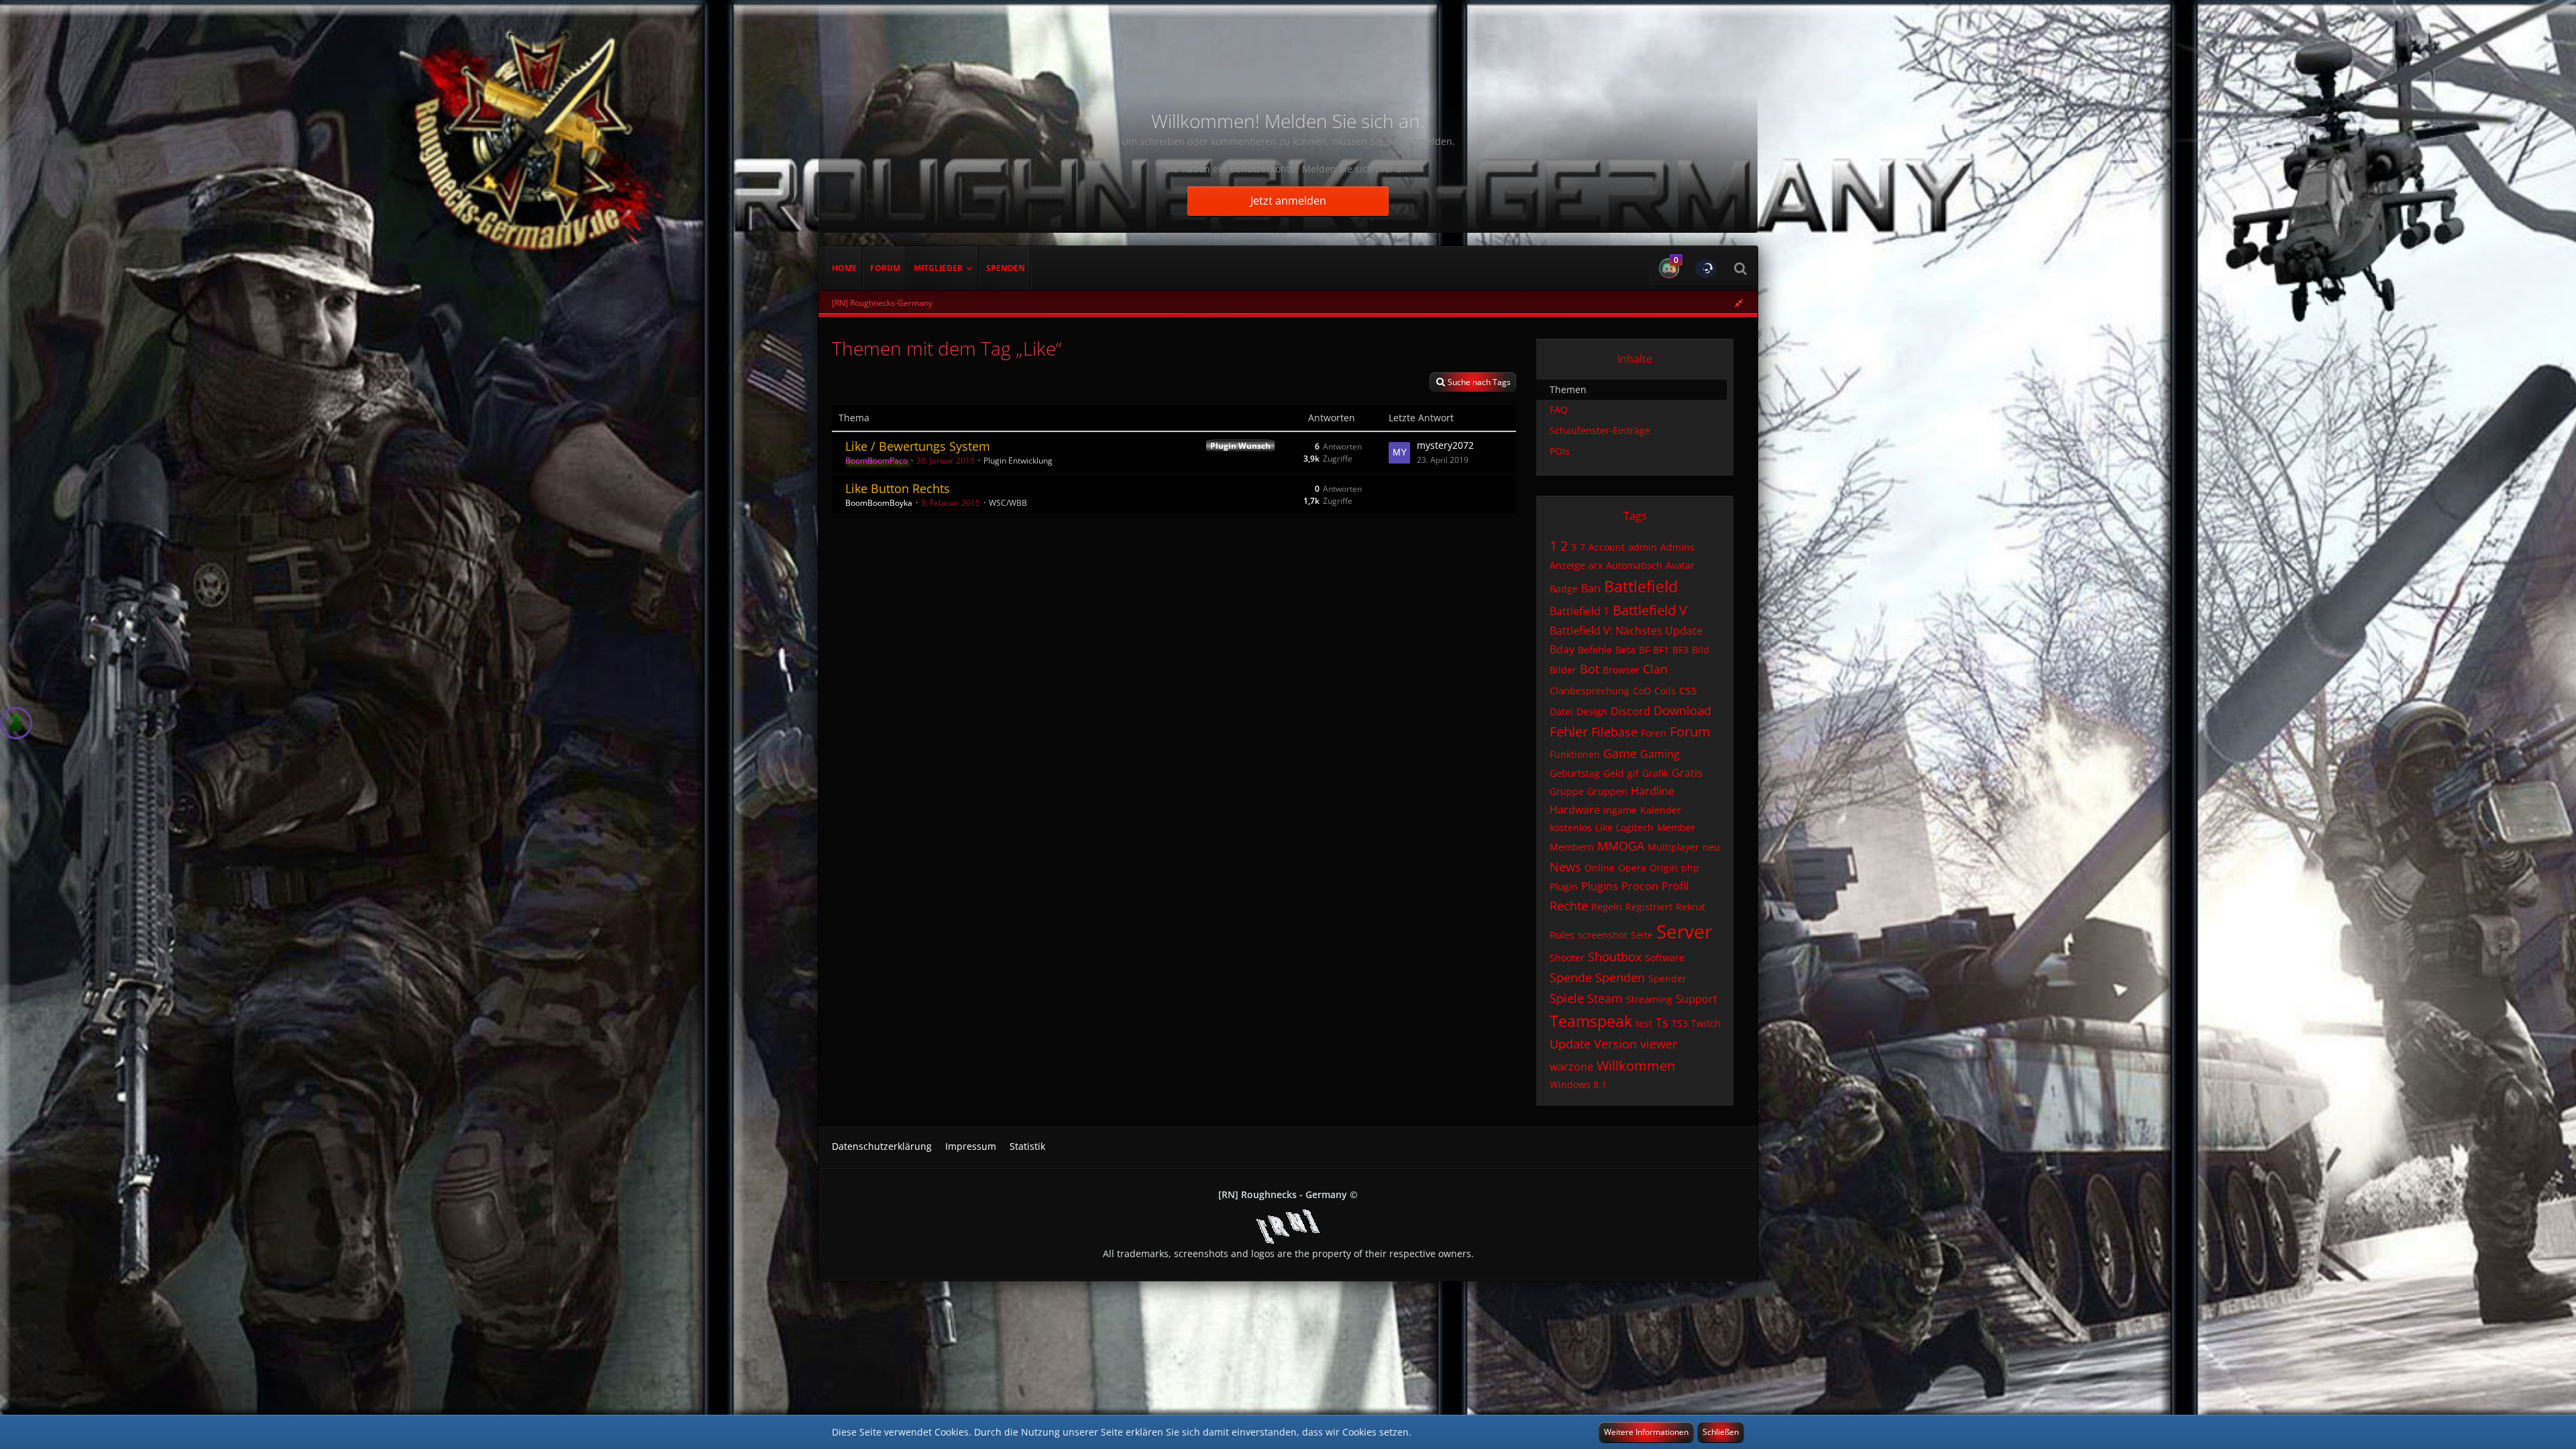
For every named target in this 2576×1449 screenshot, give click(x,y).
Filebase (1614, 732)
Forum (1690, 732)
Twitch (1706, 1023)
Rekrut (1690, 907)
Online (1600, 868)
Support (1697, 999)
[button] (1667, 268)
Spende (1571, 977)
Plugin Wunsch (1240, 446)
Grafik (1655, 773)
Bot (1590, 669)
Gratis (1687, 773)
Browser (1621, 670)
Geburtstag (1575, 773)
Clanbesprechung (1590, 691)
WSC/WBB (1008, 503)
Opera (1632, 868)
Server (1684, 931)
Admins (1677, 547)
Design (1592, 711)
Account (1607, 547)
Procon (1640, 886)
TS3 (1680, 1023)
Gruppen (1607, 791)
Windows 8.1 (1578, 1084)
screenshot (1603, 935)
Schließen (1721, 1432)
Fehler (1569, 732)
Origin (1664, 868)
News (1565, 867)
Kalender (1661, 810)
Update (1570, 1044)
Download (1682, 710)
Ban (1591, 588)
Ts (1662, 1022)
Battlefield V (1650, 610)
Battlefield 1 (1579, 611)
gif (1633, 773)
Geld (1614, 773)
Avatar (1680, 565)
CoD (1642, 691)
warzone (1571, 1067)
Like (1604, 827)
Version (1615, 1044)
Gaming (1660, 754)
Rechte (1569, 906)
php (1690, 868)
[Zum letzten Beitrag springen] (1399, 453)
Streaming (1649, 999)
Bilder (1563, 670)
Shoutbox (1615, 957)
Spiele (1567, 998)
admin (1643, 547)
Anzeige (1567, 565)
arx (1596, 565)
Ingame (1620, 810)
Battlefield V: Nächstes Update (1626, 631)
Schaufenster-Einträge (1600, 430)
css (1688, 690)
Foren (1654, 733)
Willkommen (1636, 1066)
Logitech (1635, 827)
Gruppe (1567, 791)
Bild (1701, 650)
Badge (1564, 589)
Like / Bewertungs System (918, 446)
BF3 (1680, 650)
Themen (1568, 389)
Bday (1562, 649)
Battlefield (1641, 586)
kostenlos (1571, 827)
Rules (1562, 935)
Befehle (1595, 650)
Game (1620, 753)
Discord (1630, 711)
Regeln (1607, 907)
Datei (1561, 711)
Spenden (1620, 977)
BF (1644, 650)
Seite (1642, 935)
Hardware (1575, 810)
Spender (1667, 978)
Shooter (1567, 958)
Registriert (1649, 907)
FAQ (1559, 410)
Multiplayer (1673, 847)
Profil (1675, 886)
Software (1665, 958)
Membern (1572, 847)
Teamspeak (1591, 1021)
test (1644, 1023)
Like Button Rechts (898, 488)
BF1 (1661, 650)
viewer (1659, 1044)
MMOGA (1621, 846)
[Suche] (1740, 268)
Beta (1625, 650)
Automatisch (1634, 565)
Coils (1665, 691)
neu (1711, 847)
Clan (1655, 669)
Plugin (1564, 887)
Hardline (1653, 791)
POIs (1560, 451)
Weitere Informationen (1646, 1432)
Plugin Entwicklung (1018, 461)
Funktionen (1575, 754)
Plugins (1600, 886)
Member (1676, 827)
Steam (1605, 998)
